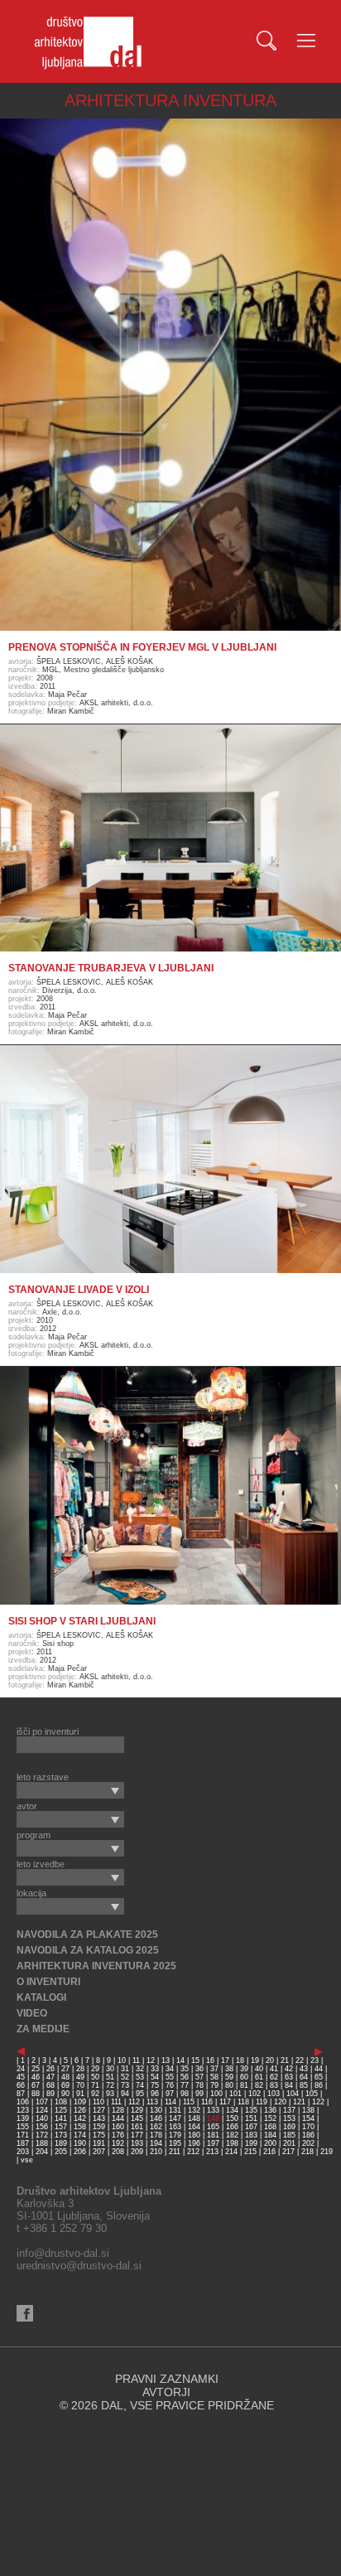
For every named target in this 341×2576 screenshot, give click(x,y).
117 (225, 2102)
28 (80, 2069)
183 (251, 2135)
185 (289, 2135)
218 (307, 2152)
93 (110, 2094)
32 (140, 2069)
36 (199, 2069)
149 (213, 2118)
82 (259, 2085)
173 (61, 2135)
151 (251, 2118)
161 (137, 2127)
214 (231, 2152)
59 (229, 2077)
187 (23, 2143)
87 (21, 2094)
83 (274, 2085)
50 (95, 2077)
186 (308, 2135)
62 (274, 2077)
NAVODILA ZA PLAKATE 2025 (87, 1934)
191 (99, 2143)
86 (319, 2085)
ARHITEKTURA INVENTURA (170, 100)
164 (194, 2127)
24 (21, 2069)
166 (232, 2127)
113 (152, 2102)
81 (244, 2085)
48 (65, 2077)
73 (125, 2085)
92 (95, 2094)
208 (118, 2152)
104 (293, 2094)
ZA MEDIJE (43, 2029)
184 (270, 2135)
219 (327, 2152)
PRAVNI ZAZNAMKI (167, 2379)
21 (285, 2060)
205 (61, 2152)
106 (23, 2102)
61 (259, 2077)
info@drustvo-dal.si (63, 2253)
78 (199, 2085)
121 (299, 2102)
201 (289, 2143)
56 (185, 2077)
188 (42, 2143)
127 (99, 2110)
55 (170, 2077)
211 (175, 2152)
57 (199, 2077)
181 (213, 2135)
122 (318, 2102)
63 (289, 2077)
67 (36, 2085)
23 (315, 2060)
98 (185, 2094)
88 (36, 2094)
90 (65, 2094)
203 (23, 2152)
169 (289, 2127)
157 (61, 2127)
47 (50, 2077)
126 (80, 2110)
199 (251, 2143)
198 (232, 2143)
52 (125, 2077)
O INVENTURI (48, 1982)
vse (27, 2160)
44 (319, 2069)
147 (175, 2118)
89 (50, 2094)
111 (116, 2102)
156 (42, 2127)
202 (308, 2143)
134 (232, 2110)
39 (244, 2069)
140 (42, 2118)
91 (80, 2094)
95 (140, 2094)
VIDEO (32, 2013)
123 (23, 2110)
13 (166, 2060)
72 (110, 2085)
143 (99, 2118)
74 (140, 2085)
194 (156, 2143)
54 (155, 2077)
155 (23, 2127)
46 (36, 2077)
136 (270, 2110)
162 (156, 2127)
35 (185, 2069)
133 (213, 2110)
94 (125, 2094)
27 (65, 2069)
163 (175, 2127)
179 (175, 2135)
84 (289, 2085)
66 (21, 2085)
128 (118, 2110)
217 (288, 2152)
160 (118, 2127)
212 (193, 2152)
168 (270, 2127)
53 (140, 2077)
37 (214, 2069)
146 (156, 2118)
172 (42, 2135)
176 (118, 2135)
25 (36, 2069)
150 (232, 2118)
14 (180, 2060)
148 (194, 2118)
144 (118, 2118)
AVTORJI (166, 2392)
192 (118, 2143)
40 (259, 2069)
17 (225, 2060)
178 (156, 2135)
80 (229, 2085)
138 (308, 2110)
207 (99, 2152)
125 (61, 2110)
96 (155, 2094)
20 (270, 2060)
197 (213, 2143)
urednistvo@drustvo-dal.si (79, 2266)
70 (80, 2085)
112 (134, 2102)
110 (98, 2102)
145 (137, 2118)
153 (289, 2118)
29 (95, 2069)
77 (185, 2085)
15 (195, 2060)
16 (210, 2060)
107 (42, 2102)
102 (255, 2094)
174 (80, 2135)
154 (308, 2118)
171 (23, 2135)
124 (42, 2110)
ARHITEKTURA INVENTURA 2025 (96, 1966)
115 (189, 2102)
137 (289, 2110)
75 (155, 2085)
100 (216, 2094)
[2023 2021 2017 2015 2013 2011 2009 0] (70, 1790)
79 (214, 2085)
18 (240, 2060)
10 (122, 2060)
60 (244, 2077)
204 (42, 2152)
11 (136, 2060)
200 (270, 2143)
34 (170, 2069)
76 (170, 2085)
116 (207, 2102)
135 (251, 2110)
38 (229, 2069)
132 (194, 2110)
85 (304, 2085)
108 (61, 2102)
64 (304, 2077)
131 (175, 2110)
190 (80, 2143)
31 (125, 2069)
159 (99, 2127)
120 (280, 2102)
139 (23, 2118)
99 (199, 2094)
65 (319, 2077)
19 (255, 2060)
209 (137, 2152)
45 (21, 2077)
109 (80, 2102)
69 (65, 2085)
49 (80, 2077)
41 (274, 2069)
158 (80, 2127)
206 (80, 2152)
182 (232, 2135)
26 (50, 2069)
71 (95, 2085)
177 (137, 2135)
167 (251, 2127)
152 (270, 2118)
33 (155, 2069)
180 (194, 2135)
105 (312, 2094)
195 (175, 2143)
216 (269, 2152)
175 (99, 2135)
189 (61, 2143)
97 (170, 2094)
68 (50, 2085)
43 (304, 2069)
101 (235, 2094)
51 (110, 2077)
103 (274, 2094)
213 (212, 2152)
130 (156, 2110)
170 (308, 2127)
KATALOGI (41, 1997)
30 (110, 2069)
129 (137, 2110)
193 (137, 2143)
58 (214, 2077)
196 (194, 2143)
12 (151, 2060)
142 (80, 2118)
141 (61, 2118)
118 (243, 2102)
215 (250, 2152)
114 (170, 2102)
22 (300, 2060)
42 (289, 2069)
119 (262, 2102)
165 (213, 2127)
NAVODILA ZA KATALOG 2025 (88, 1950)
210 (156, 2152)
